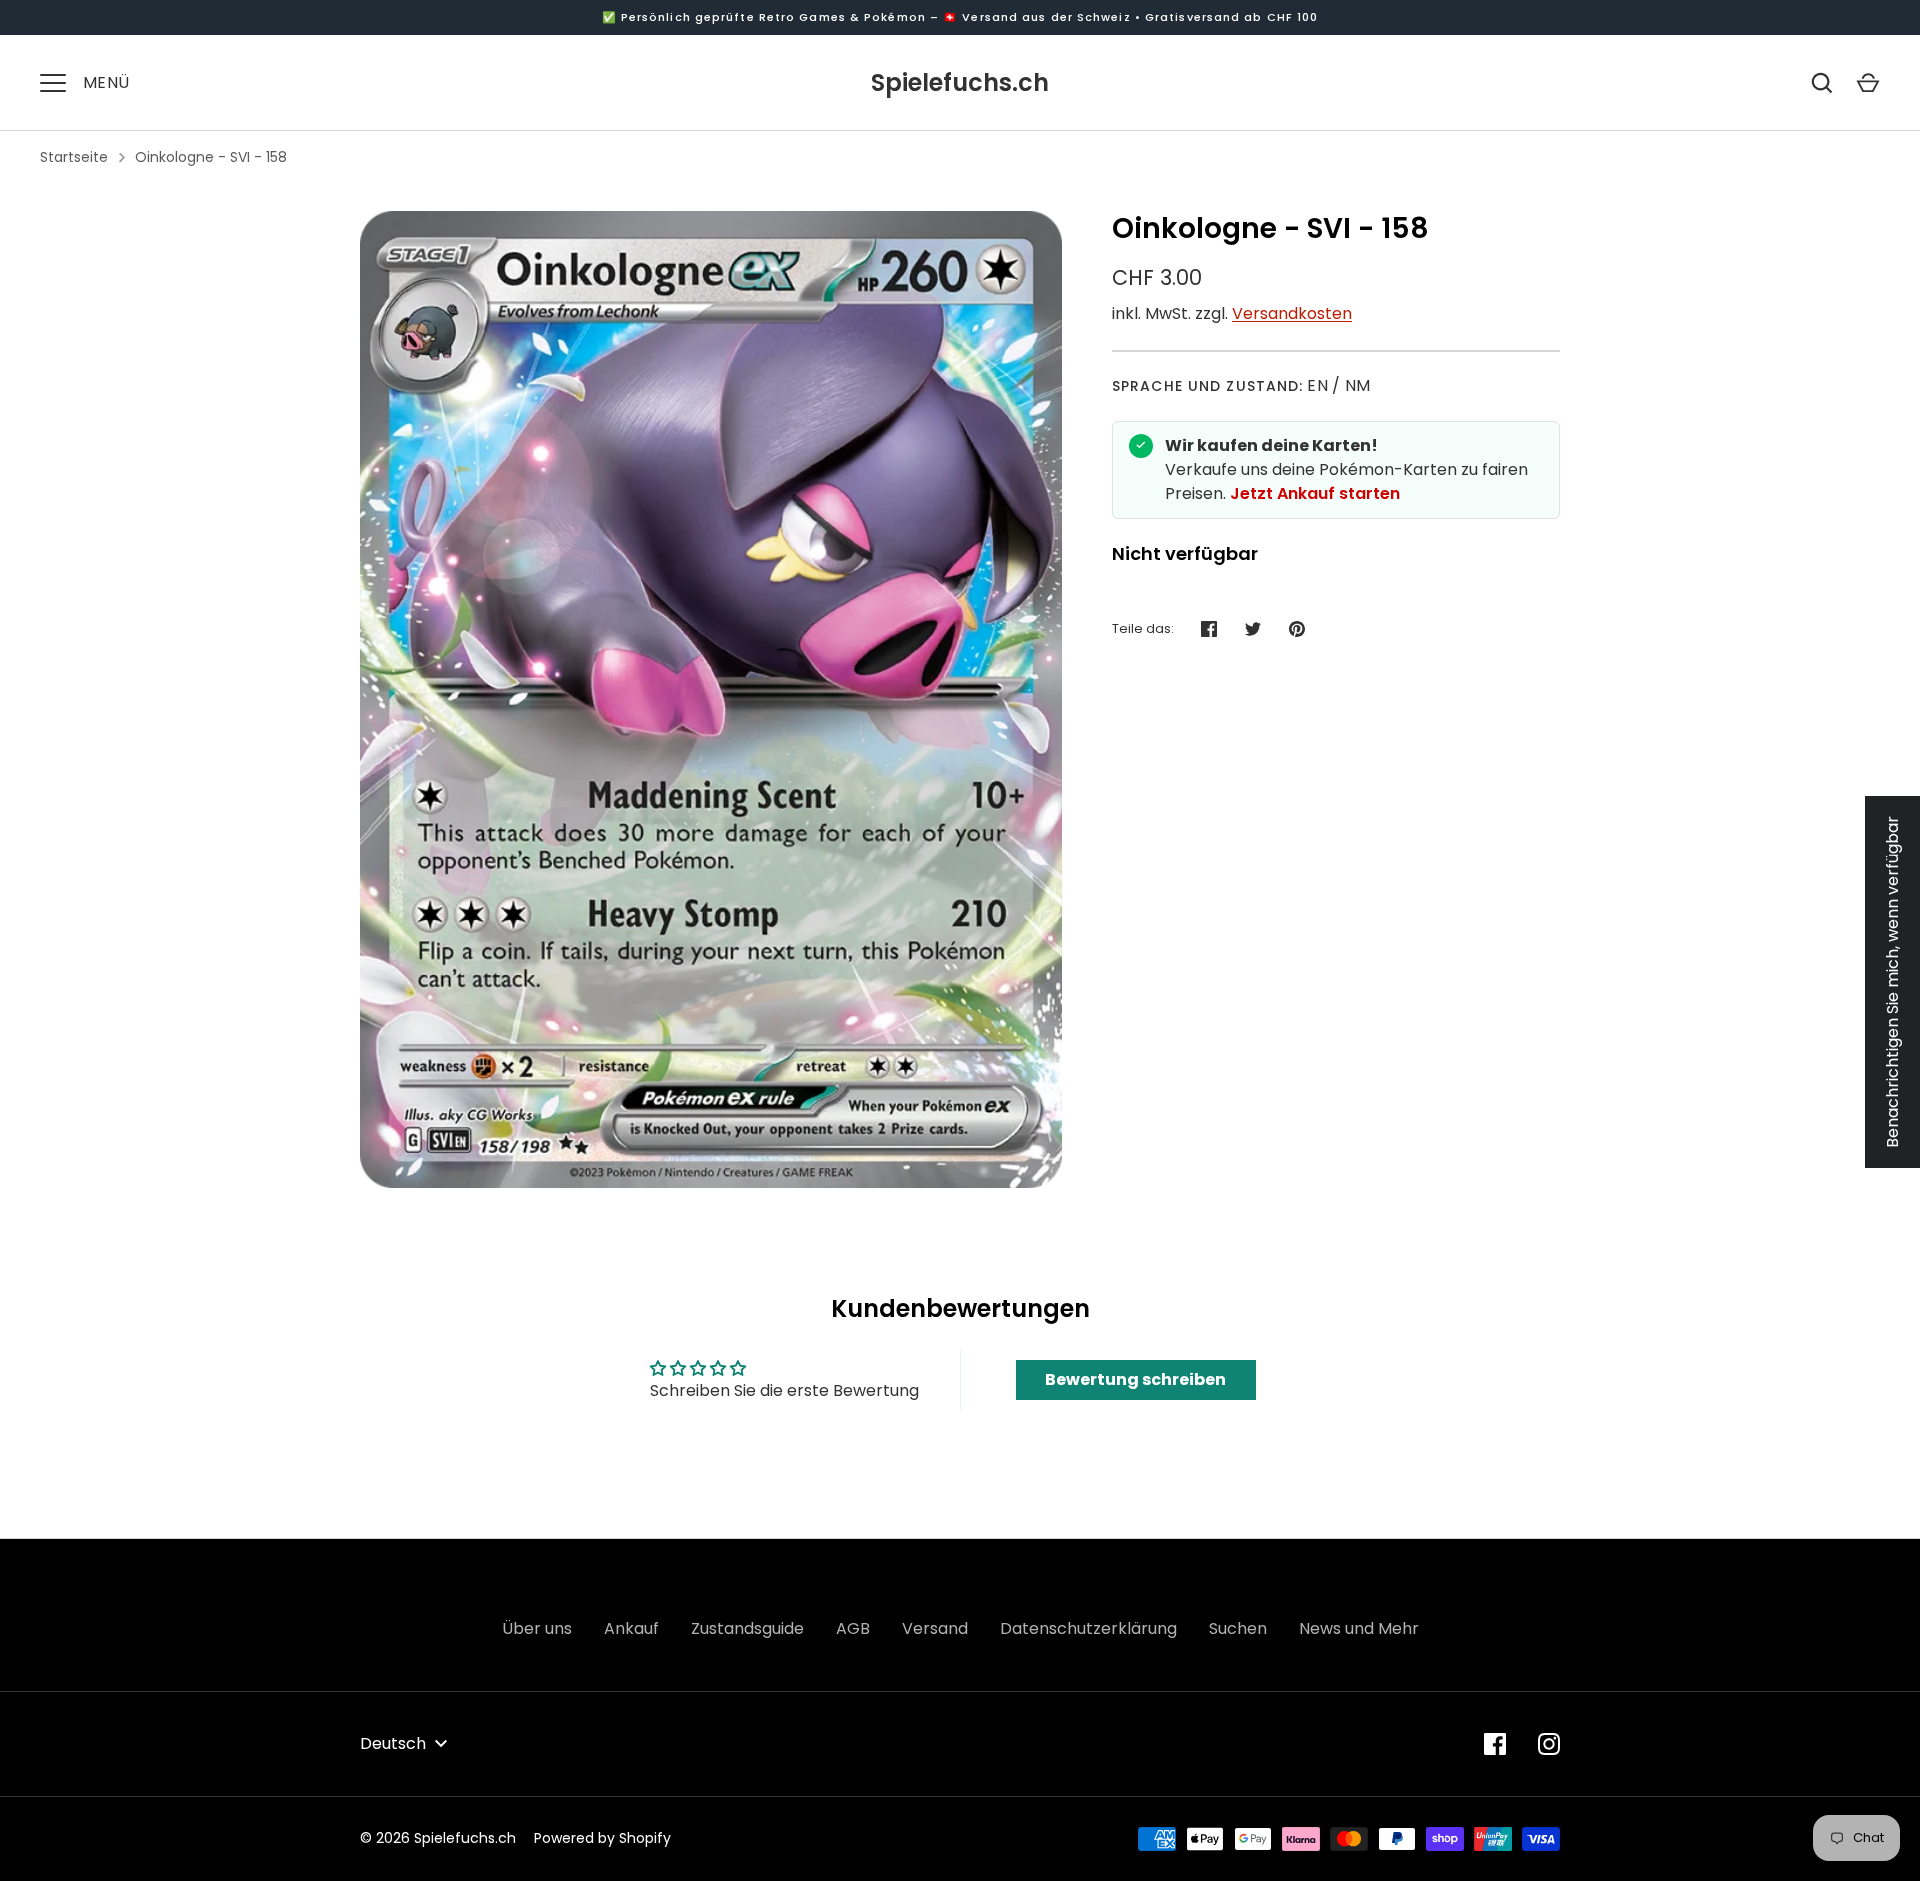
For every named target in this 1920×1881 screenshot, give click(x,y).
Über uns (537, 1628)
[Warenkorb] (1868, 83)
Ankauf (631, 1628)
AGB (853, 1628)
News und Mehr (1359, 1628)
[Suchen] (1822, 83)
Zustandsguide (747, 1628)
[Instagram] (1549, 1744)
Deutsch (393, 1743)
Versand (935, 1628)
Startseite (74, 157)
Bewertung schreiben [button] (1135, 1379)
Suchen (1238, 1628)
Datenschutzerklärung (1088, 1628)
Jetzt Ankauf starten (1315, 493)
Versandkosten (1292, 313)
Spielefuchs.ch (960, 82)
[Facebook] (1495, 1744)
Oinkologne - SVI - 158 (211, 157)
